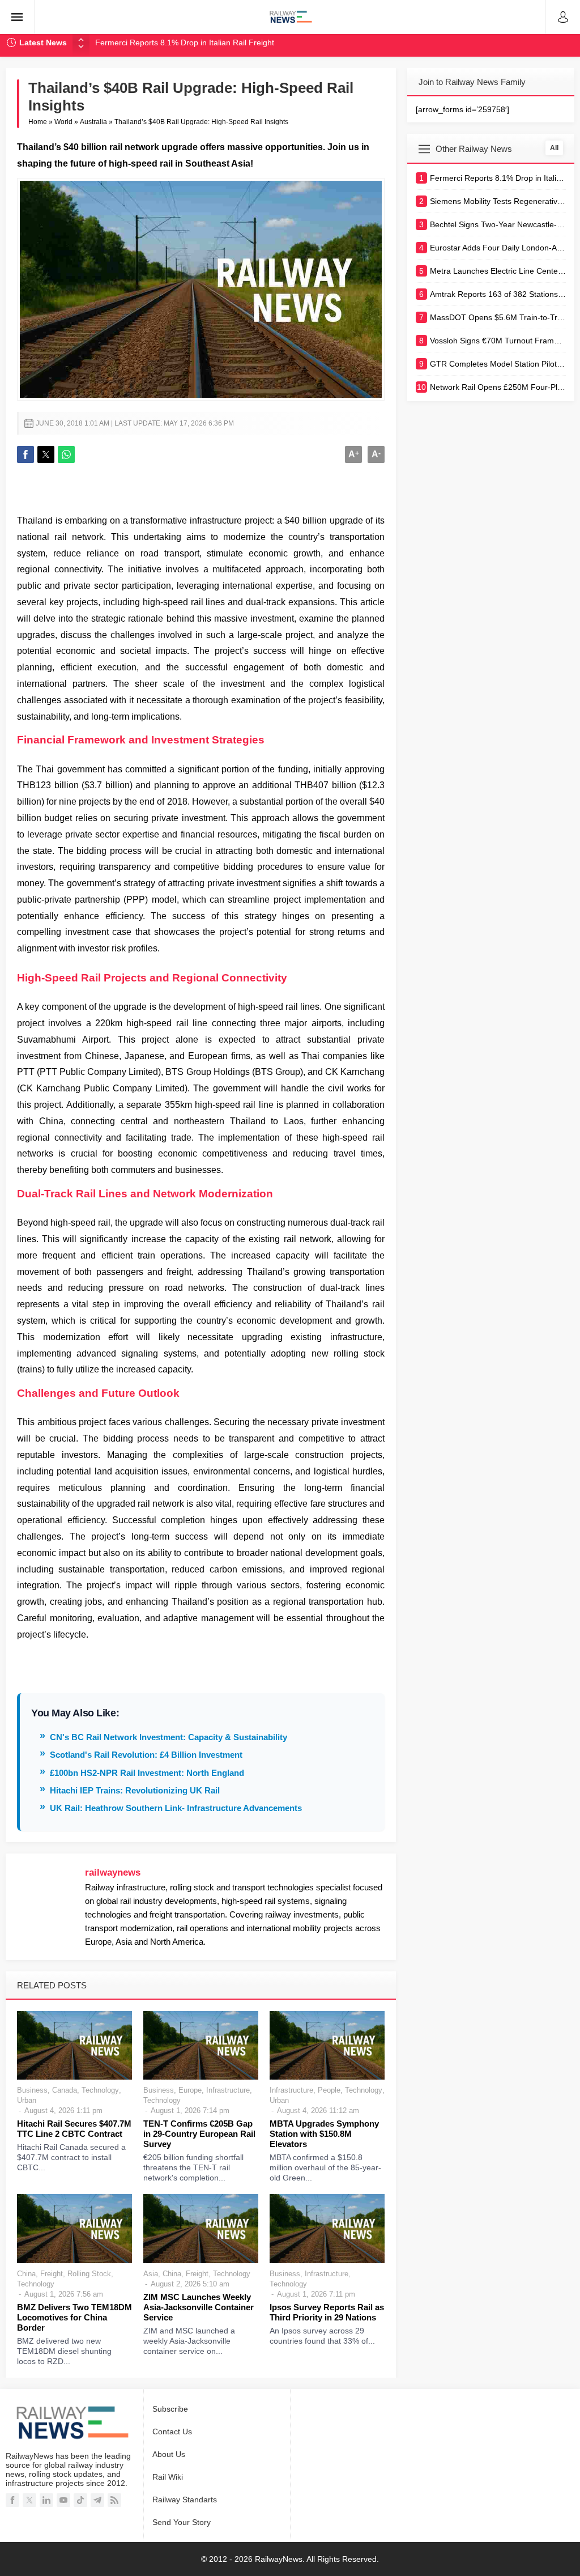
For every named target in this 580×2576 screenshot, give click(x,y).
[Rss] (114, 2500)
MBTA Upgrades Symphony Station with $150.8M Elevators (324, 2134)
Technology (100, 2090)
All (554, 148)
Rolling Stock (89, 2274)
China (26, 2274)
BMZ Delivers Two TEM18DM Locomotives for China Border (74, 2317)
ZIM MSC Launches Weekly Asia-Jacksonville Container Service (199, 2307)
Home (38, 122)
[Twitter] (29, 2500)
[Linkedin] (46, 2500)
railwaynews (113, 1873)
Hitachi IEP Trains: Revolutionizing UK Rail (135, 1790)
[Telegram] (97, 2500)
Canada (65, 2090)
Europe (190, 2090)
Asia (151, 2274)
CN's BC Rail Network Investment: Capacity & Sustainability (169, 1737)
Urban (27, 2100)
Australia (93, 122)
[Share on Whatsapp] (66, 454)
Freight (52, 2274)
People (329, 2090)
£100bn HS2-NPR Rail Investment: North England (147, 1773)
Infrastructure (228, 2090)
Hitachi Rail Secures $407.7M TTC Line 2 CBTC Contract (74, 2129)
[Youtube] (63, 2500)
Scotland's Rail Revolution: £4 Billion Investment (146, 1755)
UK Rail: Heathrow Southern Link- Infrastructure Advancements (176, 1808)
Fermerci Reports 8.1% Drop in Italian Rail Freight (185, 42)
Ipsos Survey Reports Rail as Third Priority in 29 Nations (327, 2312)
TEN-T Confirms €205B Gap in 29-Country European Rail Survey (199, 2134)
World (63, 122)
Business (32, 2090)
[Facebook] (12, 2500)
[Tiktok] (80, 2500)
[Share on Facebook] (25, 454)
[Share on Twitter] (46, 454)
